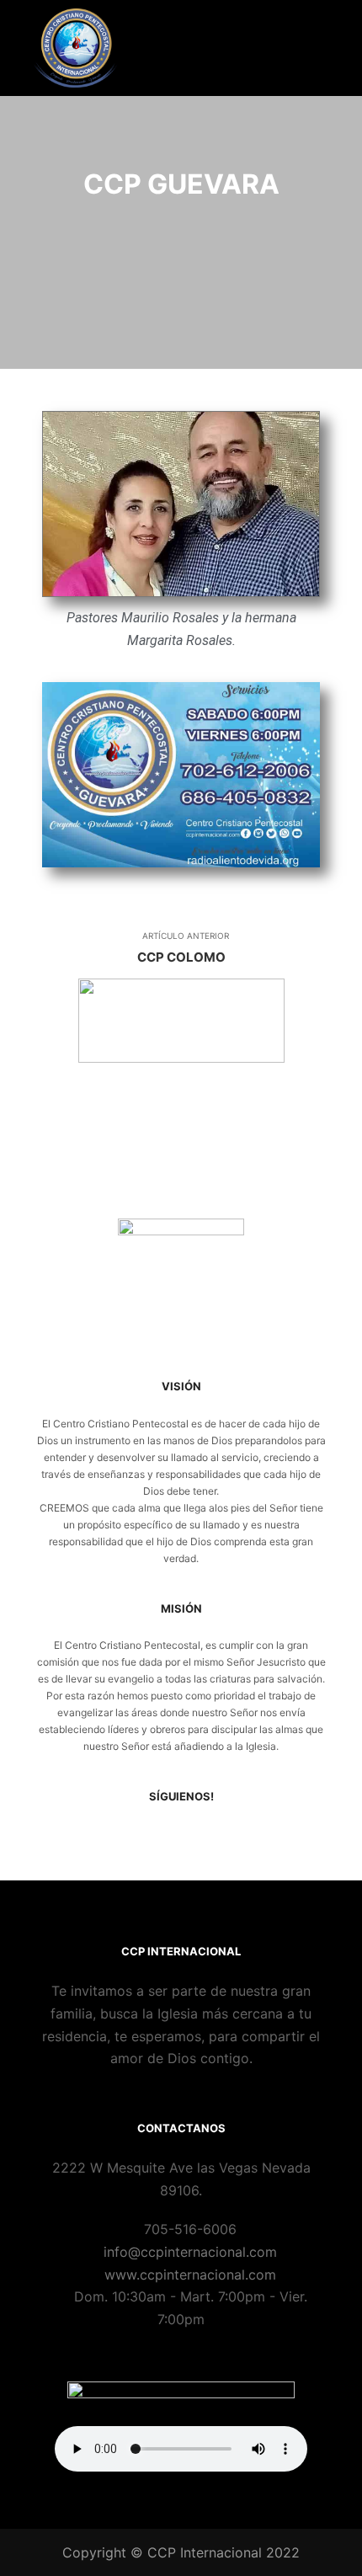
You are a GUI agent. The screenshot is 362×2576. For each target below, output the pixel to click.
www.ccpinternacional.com (190, 2275)
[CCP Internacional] (76, 48)
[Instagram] (168, 1836)
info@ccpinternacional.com (190, 2252)
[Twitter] (194, 1836)
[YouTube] (219, 1836)
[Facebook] (143, 1836)
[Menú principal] (313, 48)
